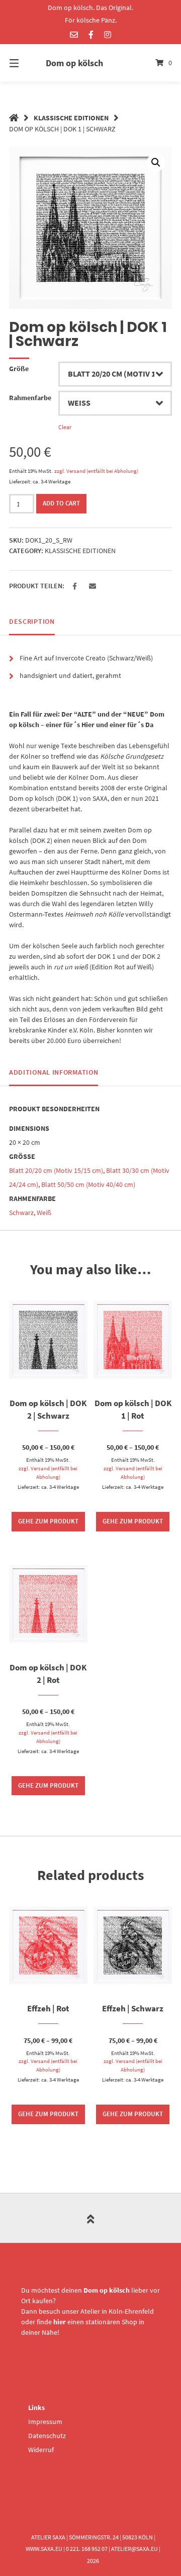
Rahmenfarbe (30, 398)
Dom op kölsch (74, 63)
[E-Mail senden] (74, 35)
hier (60, 2322)
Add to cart (61, 503)
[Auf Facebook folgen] (91, 35)
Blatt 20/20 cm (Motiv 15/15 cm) (56, 1170)
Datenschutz (47, 2436)
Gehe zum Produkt (48, 1521)
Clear (65, 427)
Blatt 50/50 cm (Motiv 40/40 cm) (88, 1184)
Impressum (45, 2422)
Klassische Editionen (71, 118)
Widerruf (41, 2450)
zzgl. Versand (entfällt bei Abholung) (96, 471)
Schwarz (21, 1213)
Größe (19, 369)
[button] (75, 586)
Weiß (44, 1213)
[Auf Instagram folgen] (108, 35)
